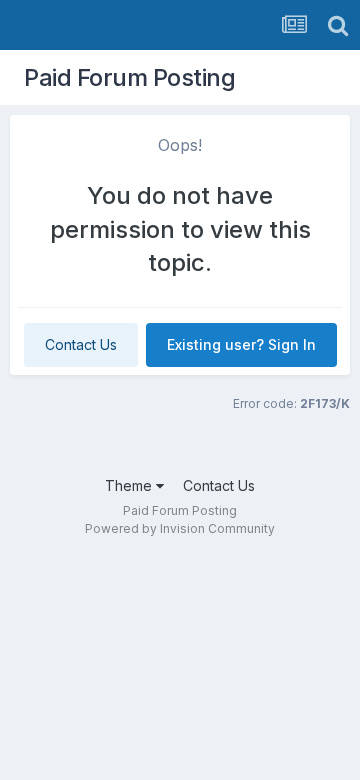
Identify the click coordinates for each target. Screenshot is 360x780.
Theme (130, 485)
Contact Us (81, 344)
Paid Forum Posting (129, 77)
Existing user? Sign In (241, 344)
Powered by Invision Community (180, 528)
